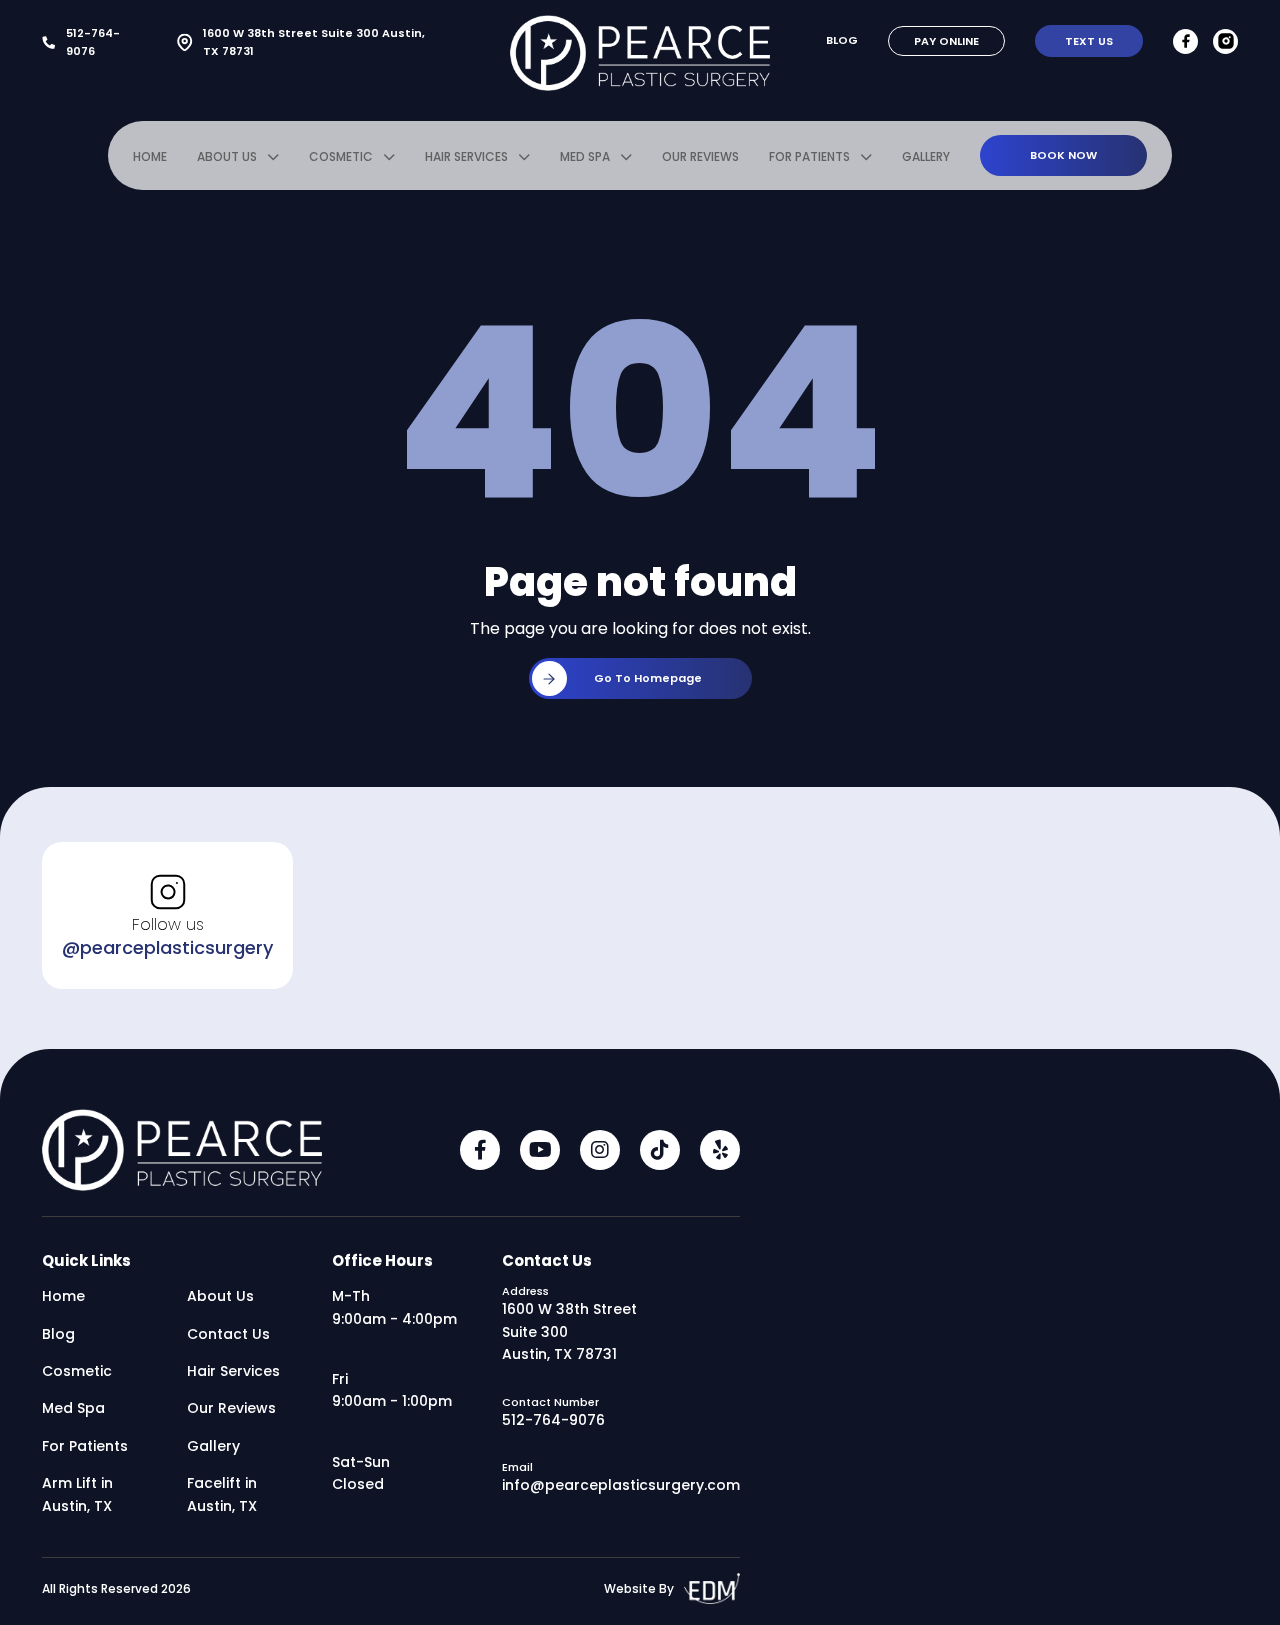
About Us (227, 156)
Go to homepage (648, 678)
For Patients (809, 156)
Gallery (926, 156)
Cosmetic (341, 156)
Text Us (1089, 41)
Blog (842, 40)
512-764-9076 (93, 42)
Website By (639, 1588)
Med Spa (585, 156)
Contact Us (228, 1334)
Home (150, 156)
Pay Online (946, 41)
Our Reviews (700, 156)
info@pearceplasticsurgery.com (621, 1485)
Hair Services (466, 156)
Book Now (1063, 155)
